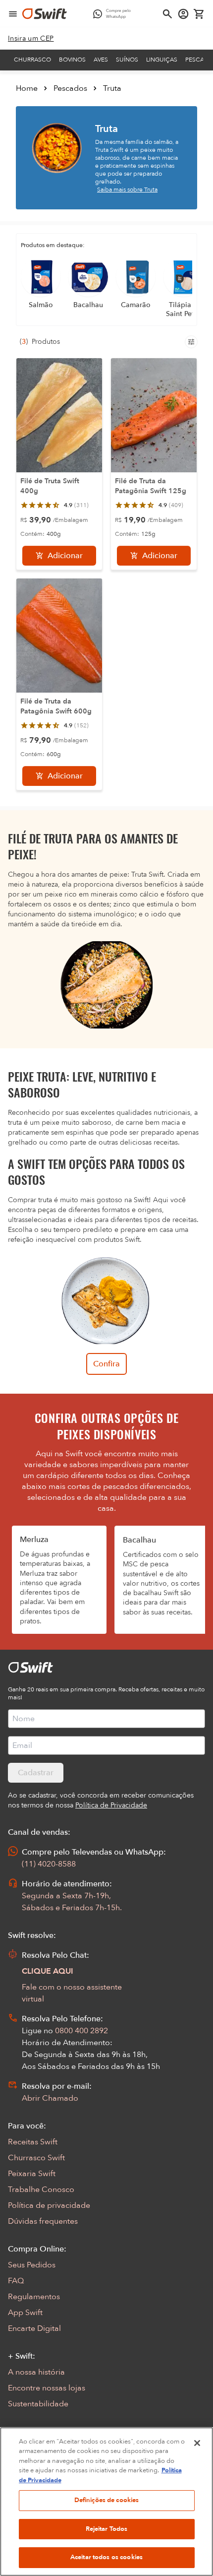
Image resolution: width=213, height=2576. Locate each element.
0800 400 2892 (81, 2031)
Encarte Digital (34, 2328)
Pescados (70, 88)
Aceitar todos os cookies (106, 2557)
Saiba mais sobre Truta (127, 190)
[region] (106, 2502)
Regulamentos (34, 2297)
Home (27, 88)
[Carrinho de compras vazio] (199, 14)
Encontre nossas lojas (47, 2388)
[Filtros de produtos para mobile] (191, 342)
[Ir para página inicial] (45, 14)
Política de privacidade (49, 2205)
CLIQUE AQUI (48, 1971)
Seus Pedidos (32, 2265)
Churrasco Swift (36, 2158)
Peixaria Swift (32, 2174)
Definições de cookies (107, 2500)
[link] (31, 39)
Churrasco (32, 60)
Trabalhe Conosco (41, 2190)
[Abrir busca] (167, 14)
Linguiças (162, 60)
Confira (106, 1364)
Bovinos (72, 60)
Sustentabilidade (38, 2404)
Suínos (127, 60)
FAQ (16, 2281)
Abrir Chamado (50, 2098)
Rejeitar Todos (107, 2529)
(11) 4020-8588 (49, 1864)
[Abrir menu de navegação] (13, 14)
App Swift (25, 2313)
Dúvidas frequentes (43, 2221)
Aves (101, 60)
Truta (112, 88)
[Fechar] (197, 2443)
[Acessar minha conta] (183, 14)
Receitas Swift (33, 2142)
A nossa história (36, 2372)
